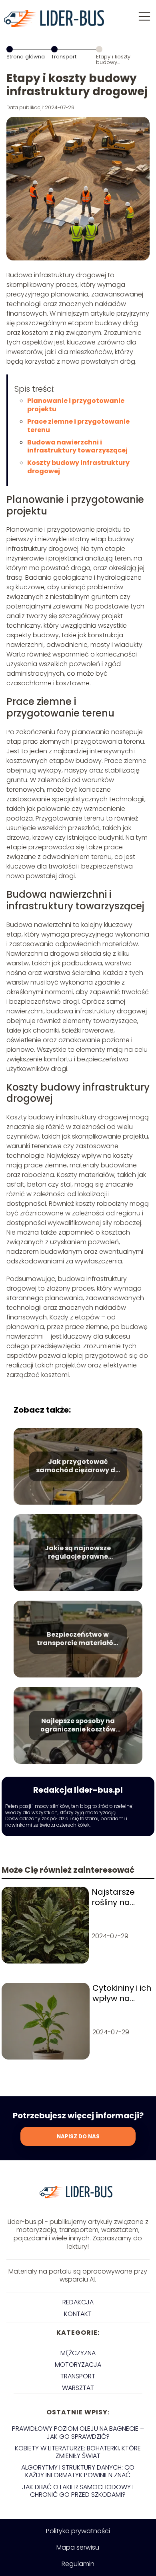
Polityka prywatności (78, 2531)
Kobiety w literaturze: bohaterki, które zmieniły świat (78, 2452)
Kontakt (78, 2314)
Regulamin (78, 2564)
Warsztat (78, 2388)
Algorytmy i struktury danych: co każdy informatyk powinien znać (78, 2471)
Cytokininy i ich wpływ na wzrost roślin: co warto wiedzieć (122, 1993)
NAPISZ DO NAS (78, 2137)
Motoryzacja (78, 2365)
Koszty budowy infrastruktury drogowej (78, 467)
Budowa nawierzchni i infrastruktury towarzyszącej (77, 446)
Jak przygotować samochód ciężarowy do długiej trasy (78, 1466)
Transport (64, 57)
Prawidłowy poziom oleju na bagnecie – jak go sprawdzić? (78, 2432)
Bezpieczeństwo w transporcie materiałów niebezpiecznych (78, 1639)
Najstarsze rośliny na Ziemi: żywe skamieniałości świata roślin (121, 1897)
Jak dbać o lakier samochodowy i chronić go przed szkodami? (78, 2491)
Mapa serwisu (78, 2547)
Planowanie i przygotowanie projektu (76, 405)
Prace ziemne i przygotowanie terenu (78, 426)
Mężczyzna (78, 2353)
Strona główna (26, 57)
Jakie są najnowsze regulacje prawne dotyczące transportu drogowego (78, 1553)
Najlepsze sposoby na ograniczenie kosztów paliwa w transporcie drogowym (78, 1725)
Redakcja (78, 2302)
